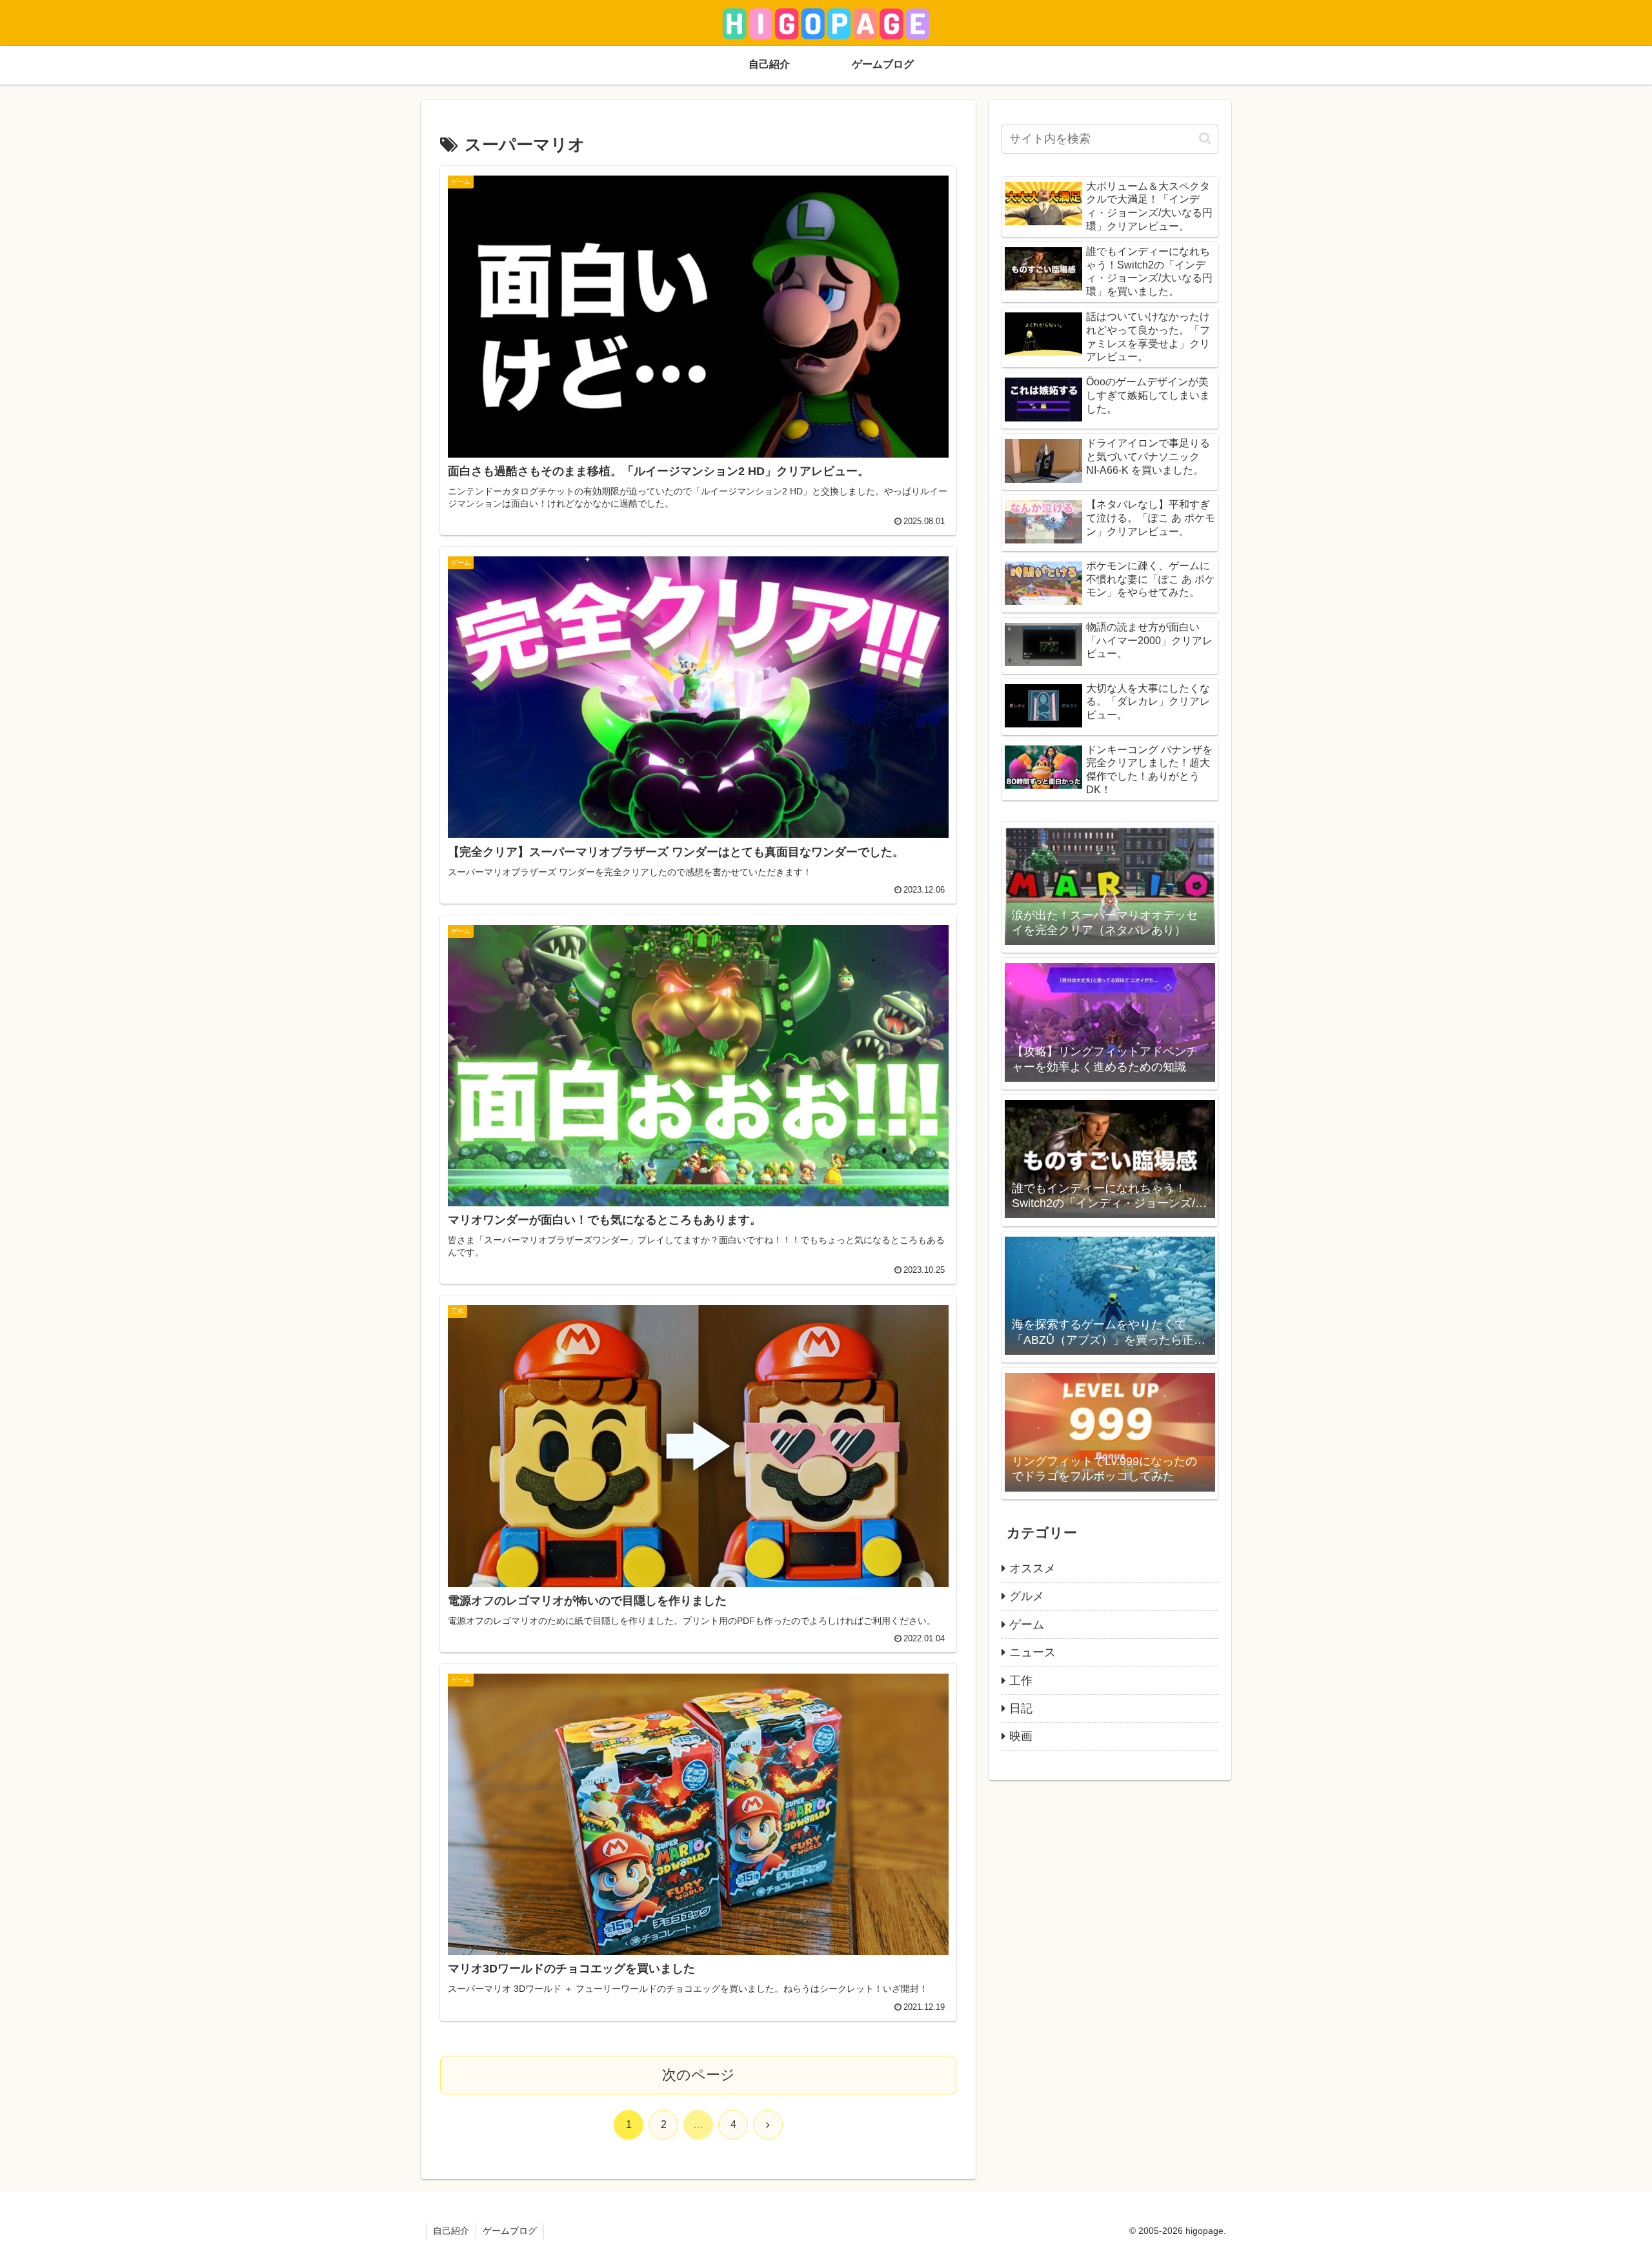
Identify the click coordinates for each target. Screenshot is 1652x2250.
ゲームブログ (510, 2231)
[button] (1205, 138)
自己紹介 (451, 2231)
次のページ (699, 2075)
